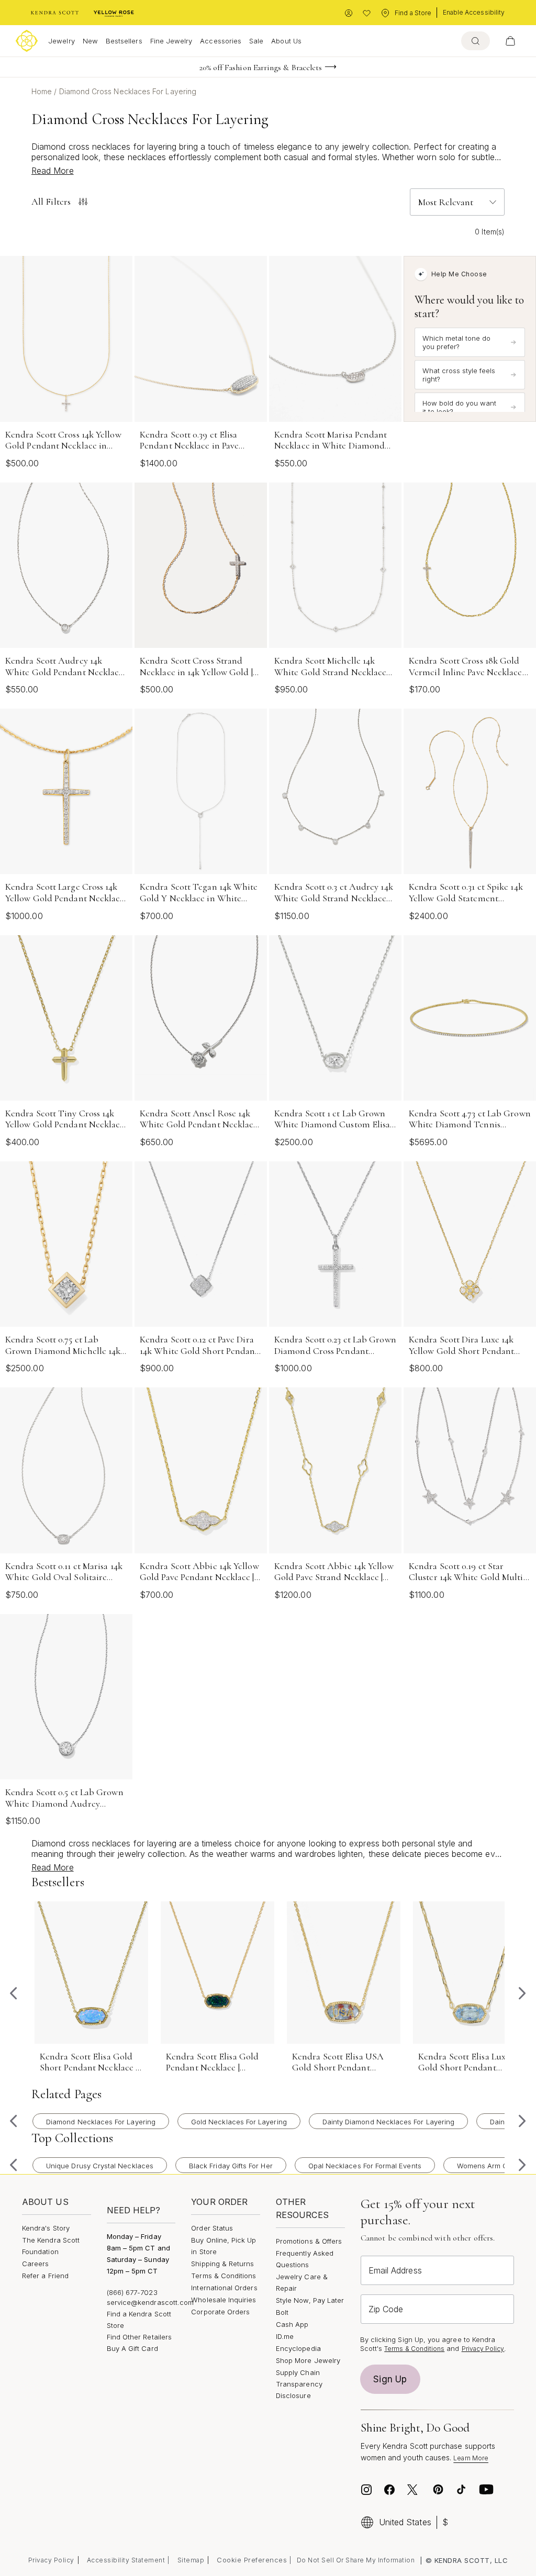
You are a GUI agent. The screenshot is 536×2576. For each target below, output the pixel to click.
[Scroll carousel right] (522, 1993)
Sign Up (390, 2379)
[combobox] (476, 41)
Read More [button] (53, 171)
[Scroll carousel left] (14, 1993)
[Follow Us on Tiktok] (461, 2490)
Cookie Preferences (252, 2560)
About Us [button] (286, 41)
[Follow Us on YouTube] (486, 2490)
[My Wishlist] (367, 13)
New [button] (90, 41)
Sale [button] (256, 41)
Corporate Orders (220, 2312)
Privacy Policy (483, 2349)
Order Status (212, 2228)
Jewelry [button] (61, 41)
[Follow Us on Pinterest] (438, 2490)
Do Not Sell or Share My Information (356, 2560)
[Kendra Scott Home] (55, 13)
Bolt (282, 2312)
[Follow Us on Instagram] (366, 2490)
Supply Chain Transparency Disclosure (299, 2384)
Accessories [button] (221, 41)
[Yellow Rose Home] (114, 13)
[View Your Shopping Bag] (510, 41)
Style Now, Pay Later (310, 2300)
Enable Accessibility (474, 12)
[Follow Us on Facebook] (389, 2490)
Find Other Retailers (139, 2337)
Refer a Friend (45, 2276)
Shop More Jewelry (308, 2360)
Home (43, 91)
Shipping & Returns (222, 2264)
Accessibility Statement (126, 2560)
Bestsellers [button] (124, 41)
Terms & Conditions (224, 2276)
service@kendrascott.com (150, 2302)
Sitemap (191, 2560)
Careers (35, 2264)
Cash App (292, 2324)
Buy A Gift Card (132, 2348)
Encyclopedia (298, 2348)
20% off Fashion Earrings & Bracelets (261, 68)
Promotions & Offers (309, 2241)
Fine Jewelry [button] (171, 41)
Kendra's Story (46, 2228)
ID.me (285, 2336)
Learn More (471, 2458)
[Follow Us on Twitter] (414, 2490)
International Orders (224, 2288)
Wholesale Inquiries (224, 2300)
